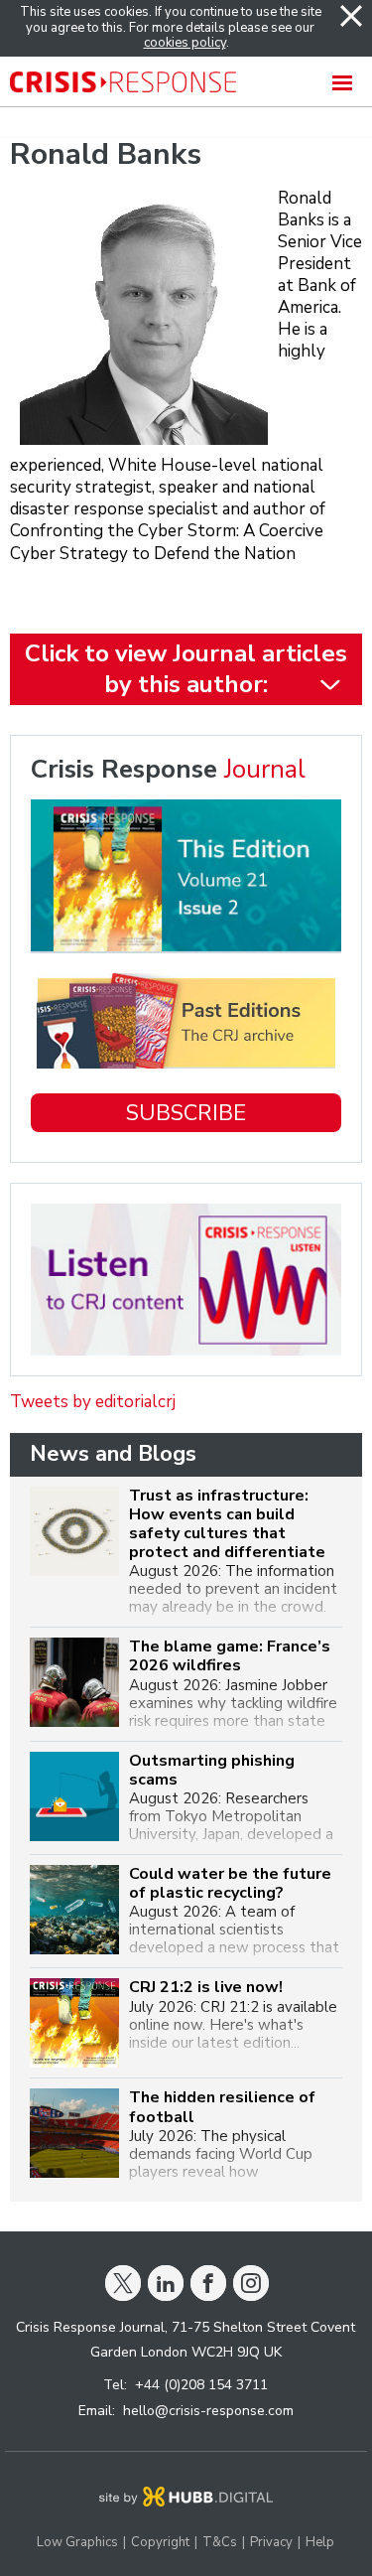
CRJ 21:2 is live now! (206, 1988)
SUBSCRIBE (186, 1113)
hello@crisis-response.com (208, 2411)
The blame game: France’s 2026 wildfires (230, 1656)
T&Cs (220, 2543)
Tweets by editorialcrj (93, 1402)
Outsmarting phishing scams (212, 1771)
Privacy (271, 2543)
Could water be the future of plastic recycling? (230, 1884)
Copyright (160, 2543)
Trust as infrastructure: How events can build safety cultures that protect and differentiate (227, 1525)
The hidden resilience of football (222, 2107)
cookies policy (185, 43)
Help (320, 2543)
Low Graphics (77, 2543)
